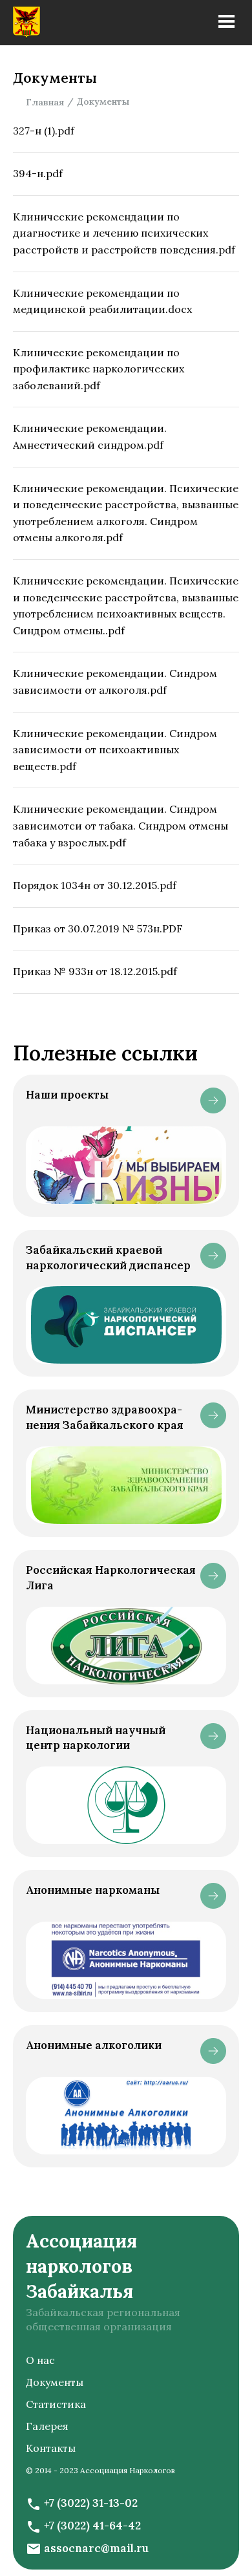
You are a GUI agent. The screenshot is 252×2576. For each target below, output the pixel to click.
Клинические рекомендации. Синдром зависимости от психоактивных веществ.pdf (115, 750)
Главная (45, 102)
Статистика (56, 2404)
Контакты (51, 2448)
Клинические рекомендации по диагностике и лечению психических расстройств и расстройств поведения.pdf (124, 233)
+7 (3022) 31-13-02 (91, 2503)
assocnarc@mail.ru (96, 2548)
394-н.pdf (38, 173)
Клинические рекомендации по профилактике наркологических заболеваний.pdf (99, 369)
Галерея (47, 2426)
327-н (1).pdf (44, 131)
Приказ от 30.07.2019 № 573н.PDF (98, 928)
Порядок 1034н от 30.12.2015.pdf (95, 885)
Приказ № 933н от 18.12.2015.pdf (95, 971)
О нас (40, 2360)
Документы (55, 2382)
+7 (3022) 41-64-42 (92, 2526)
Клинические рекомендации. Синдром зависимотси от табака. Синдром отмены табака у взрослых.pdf (121, 825)
